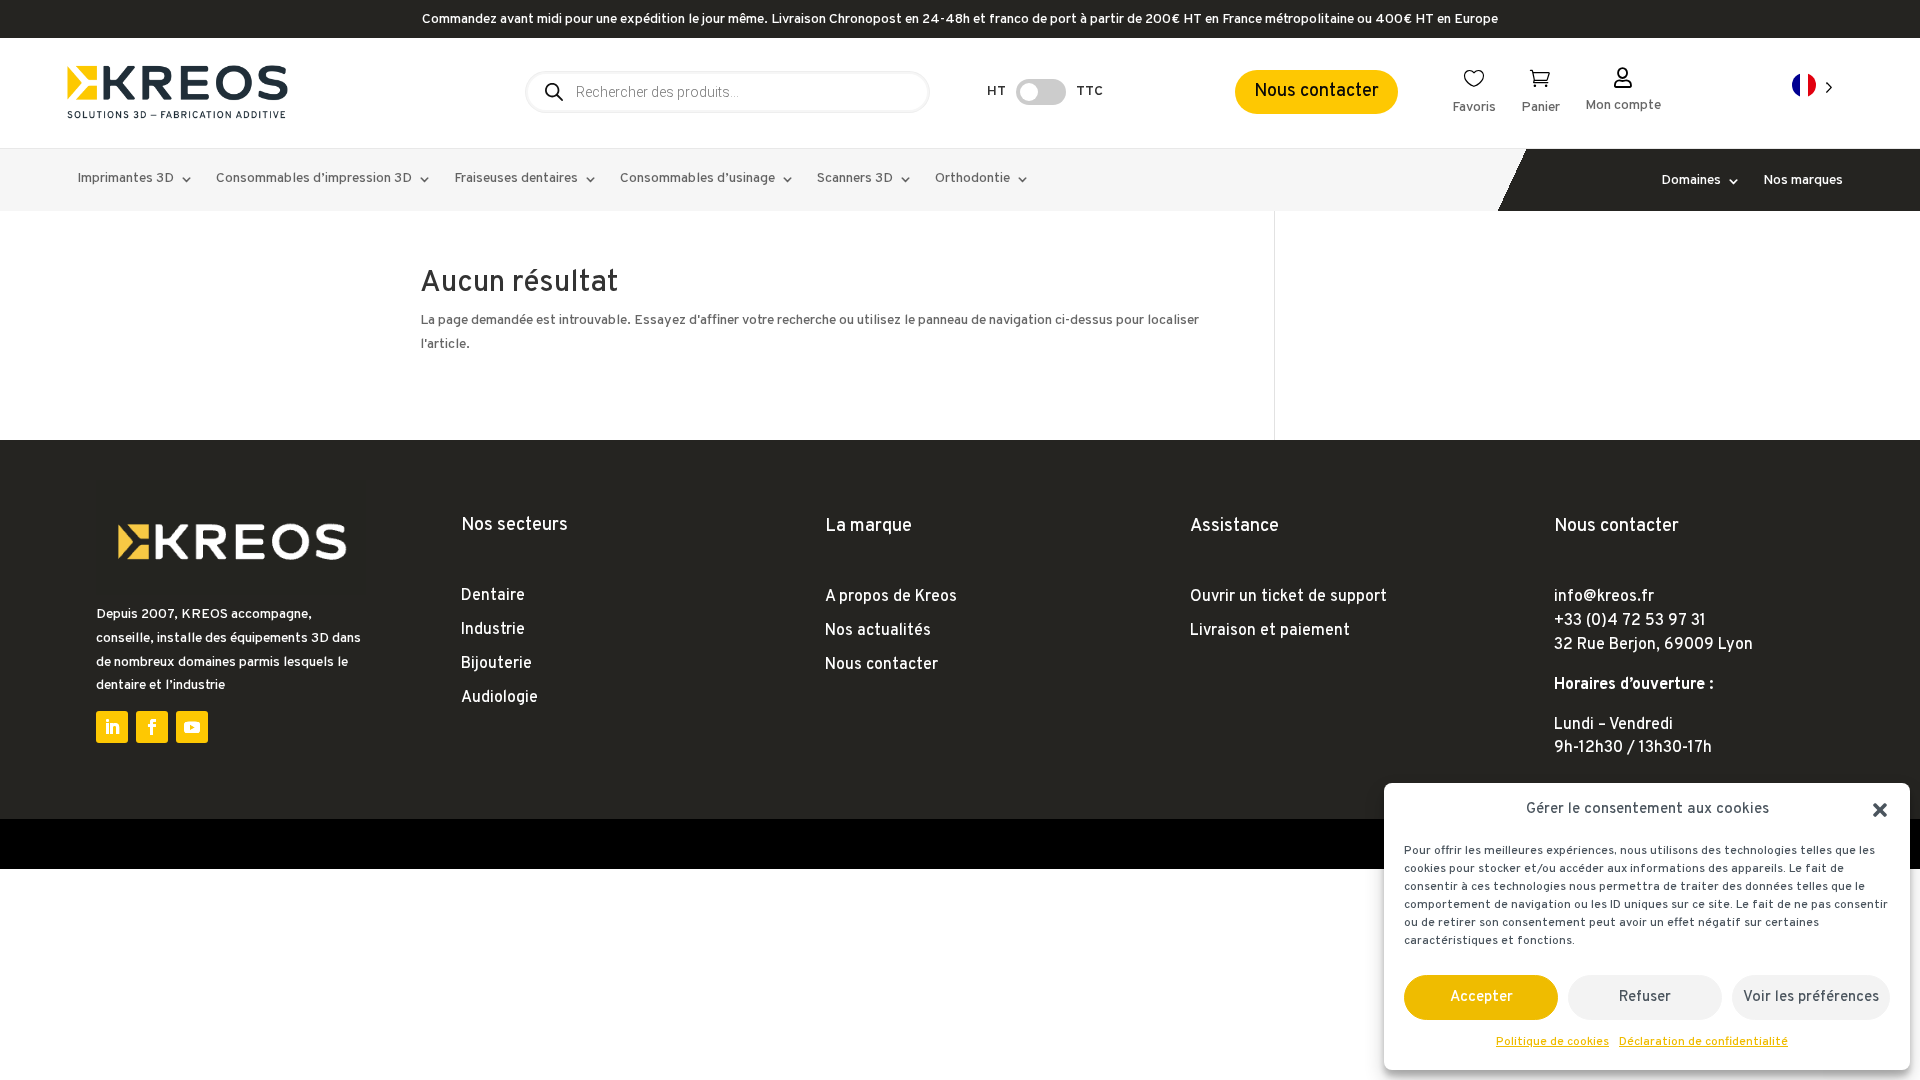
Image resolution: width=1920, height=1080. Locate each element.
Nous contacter (1316, 91)
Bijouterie (496, 664)
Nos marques (1803, 181)
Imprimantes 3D (125, 179)
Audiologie (499, 698)
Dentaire (493, 596)
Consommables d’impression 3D (314, 179)
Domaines (1691, 181)
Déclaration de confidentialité (1703, 1042)
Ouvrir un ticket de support (1288, 597)
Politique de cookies (1552, 1042)
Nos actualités (878, 631)
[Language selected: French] (1812, 86)
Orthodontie (972, 179)
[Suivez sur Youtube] (192, 727)
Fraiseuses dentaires (516, 179)
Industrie (493, 630)
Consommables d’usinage (697, 179)
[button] (1880, 810)
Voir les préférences (1811, 997)
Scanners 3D (855, 179)
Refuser (1645, 997)
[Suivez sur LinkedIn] (112, 727)
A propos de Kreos (891, 597)
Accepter (1481, 997)
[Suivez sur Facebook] (152, 727)
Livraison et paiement (1270, 631)
